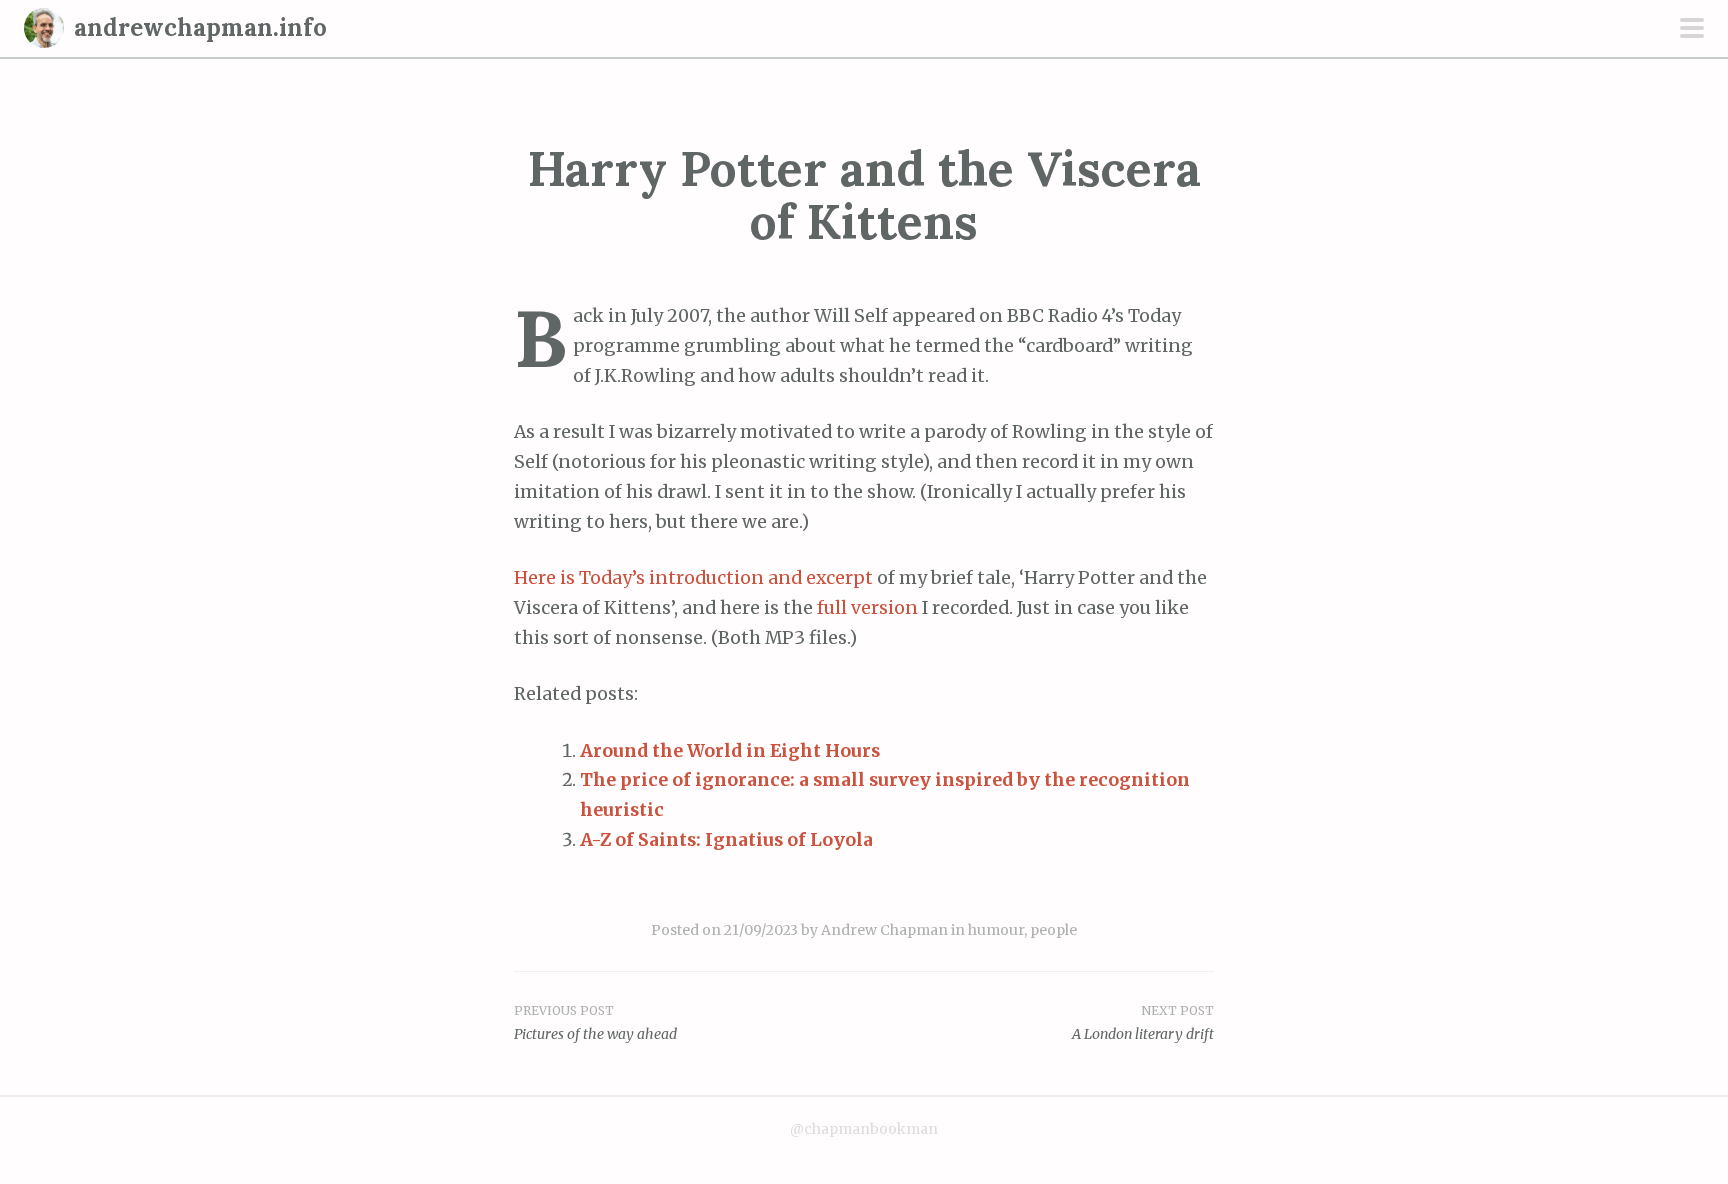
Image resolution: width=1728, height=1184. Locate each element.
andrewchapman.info (200, 27)
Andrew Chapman (884, 930)
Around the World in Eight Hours (730, 751)
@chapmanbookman (864, 1129)
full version (867, 608)
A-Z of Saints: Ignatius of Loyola (726, 840)
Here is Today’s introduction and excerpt (693, 578)
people (1053, 930)
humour (996, 930)
